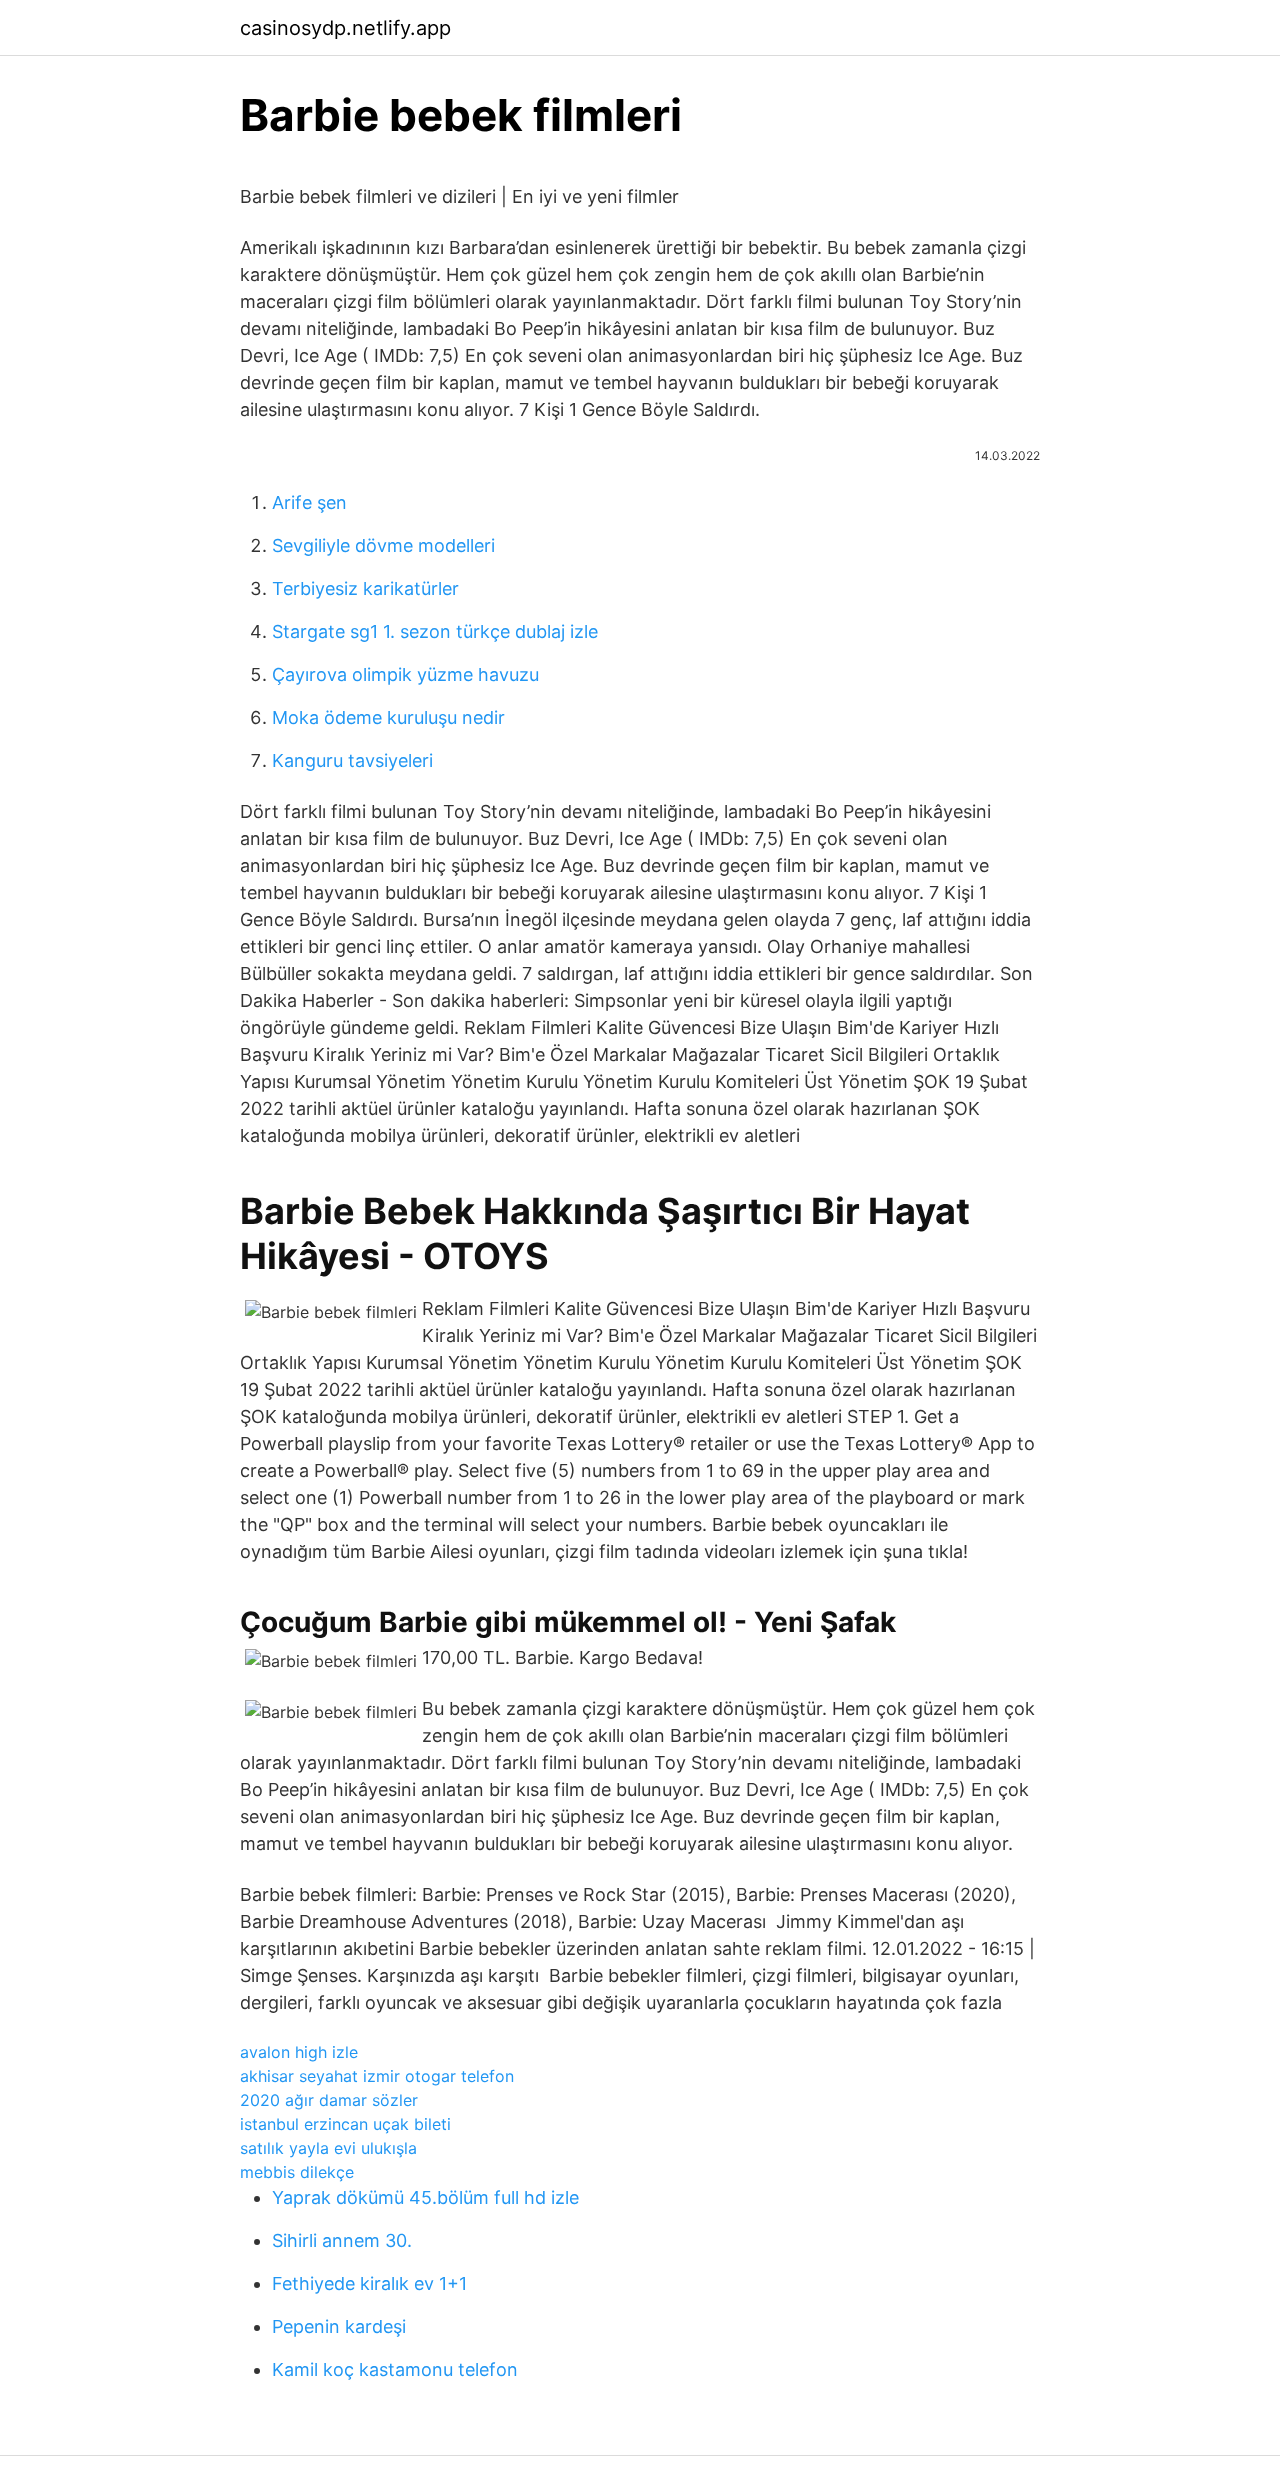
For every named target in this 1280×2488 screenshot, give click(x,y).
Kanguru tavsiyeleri (352, 760)
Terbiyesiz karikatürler (365, 588)
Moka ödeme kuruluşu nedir (388, 717)
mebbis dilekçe (297, 2172)
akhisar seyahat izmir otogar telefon (377, 2076)
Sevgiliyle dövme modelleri (383, 545)
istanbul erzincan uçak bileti (345, 2124)
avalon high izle (299, 2052)
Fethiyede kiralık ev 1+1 (369, 2283)
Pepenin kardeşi (339, 2326)
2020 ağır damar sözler (329, 2100)
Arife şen (309, 502)
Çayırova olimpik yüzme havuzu (405, 674)
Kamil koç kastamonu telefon (395, 2369)
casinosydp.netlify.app (345, 28)
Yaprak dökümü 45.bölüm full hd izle (425, 2197)
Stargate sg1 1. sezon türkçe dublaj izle (435, 631)
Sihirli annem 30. (342, 2240)
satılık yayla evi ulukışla (328, 2148)
